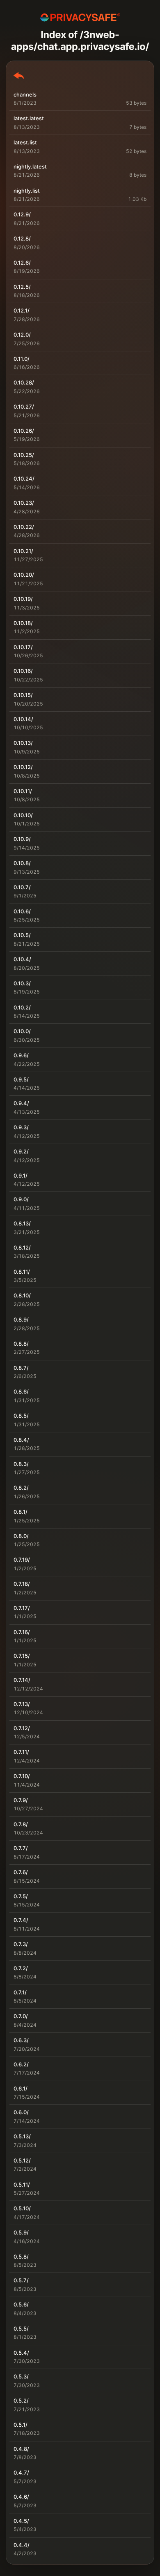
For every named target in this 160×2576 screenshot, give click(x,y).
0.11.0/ (22, 359)
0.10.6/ (22, 911)
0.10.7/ (22, 887)
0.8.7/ (21, 1368)
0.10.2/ (22, 1007)
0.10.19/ (23, 599)
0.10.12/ (23, 767)
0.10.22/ (24, 527)
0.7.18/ (22, 1584)
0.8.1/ (21, 1512)
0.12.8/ (22, 238)
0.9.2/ (21, 1151)
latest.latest (29, 118)
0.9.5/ (21, 1079)
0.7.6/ (21, 1872)
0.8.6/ (21, 1391)
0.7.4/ (21, 1920)
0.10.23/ (24, 503)
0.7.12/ (22, 1728)
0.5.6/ (21, 2304)
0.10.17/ (23, 647)
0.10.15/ (23, 695)
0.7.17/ (22, 1608)
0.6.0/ (21, 2112)
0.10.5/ (22, 935)
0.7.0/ (21, 2016)
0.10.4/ (22, 959)
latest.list (25, 142)
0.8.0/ (21, 1536)
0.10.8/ (22, 863)
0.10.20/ (24, 575)
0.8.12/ (22, 1248)
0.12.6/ (22, 263)
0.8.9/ (21, 1319)
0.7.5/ (21, 1896)
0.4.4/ (22, 2545)
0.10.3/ (22, 983)
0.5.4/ (21, 2353)
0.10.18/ (23, 623)
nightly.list (27, 191)
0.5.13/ (22, 2136)
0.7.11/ (21, 1752)
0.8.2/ (21, 1488)
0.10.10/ (23, 815)
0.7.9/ (21, 1800)
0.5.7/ (21, 2280)
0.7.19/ (22, 1560)
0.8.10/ (22, 1295)
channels (25, 94)
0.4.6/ (21, 2497)
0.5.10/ (22, 2208)
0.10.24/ (24, 479)
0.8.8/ (21, 1344)
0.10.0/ (22, 1031)
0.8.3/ (21, 1464)
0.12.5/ (22, 287)
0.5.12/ (22, 2160)
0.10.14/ (23, 719)
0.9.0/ (21, 1199)
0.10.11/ (23, 791)
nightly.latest (30, 166)
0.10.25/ (24, 455)
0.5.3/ (21, 2376)
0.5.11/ (22, 2185)
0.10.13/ (23, 743)
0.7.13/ (22, 1704)
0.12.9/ (22, 214)
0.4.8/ (21, 2449)
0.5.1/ (21, 2425)
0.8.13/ (22, 1223)
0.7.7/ (21, 1848)
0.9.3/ (21, 1127)
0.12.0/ (22, 335)
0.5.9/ (21, 2232)
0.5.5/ (21, 2329)
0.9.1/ (21, 1176)
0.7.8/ (21, 1824)
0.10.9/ (22, 839)
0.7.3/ (21, 1944)
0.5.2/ (21, 2401)
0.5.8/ (21, 2257)
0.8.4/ (21, 1440)
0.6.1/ (21, 2088)
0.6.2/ (21, 2064)
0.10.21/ (23, 551)
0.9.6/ (21, 1055)
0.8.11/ (22, 1272)
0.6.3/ (21, 2040)
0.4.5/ (21, 2521)
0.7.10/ (22, 1776)
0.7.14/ (22, 1680)
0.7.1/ (20, 1992)
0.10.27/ (24, 407)
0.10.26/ (24, 431)
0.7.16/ (22, 1632)
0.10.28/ (24, 382)
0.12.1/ (22, 310)
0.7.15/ (22, 1656)
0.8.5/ (21, 1416)
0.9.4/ (21, 1103)
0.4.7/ (21, 2473)
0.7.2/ (21, 1968)
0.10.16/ (23, 671)
